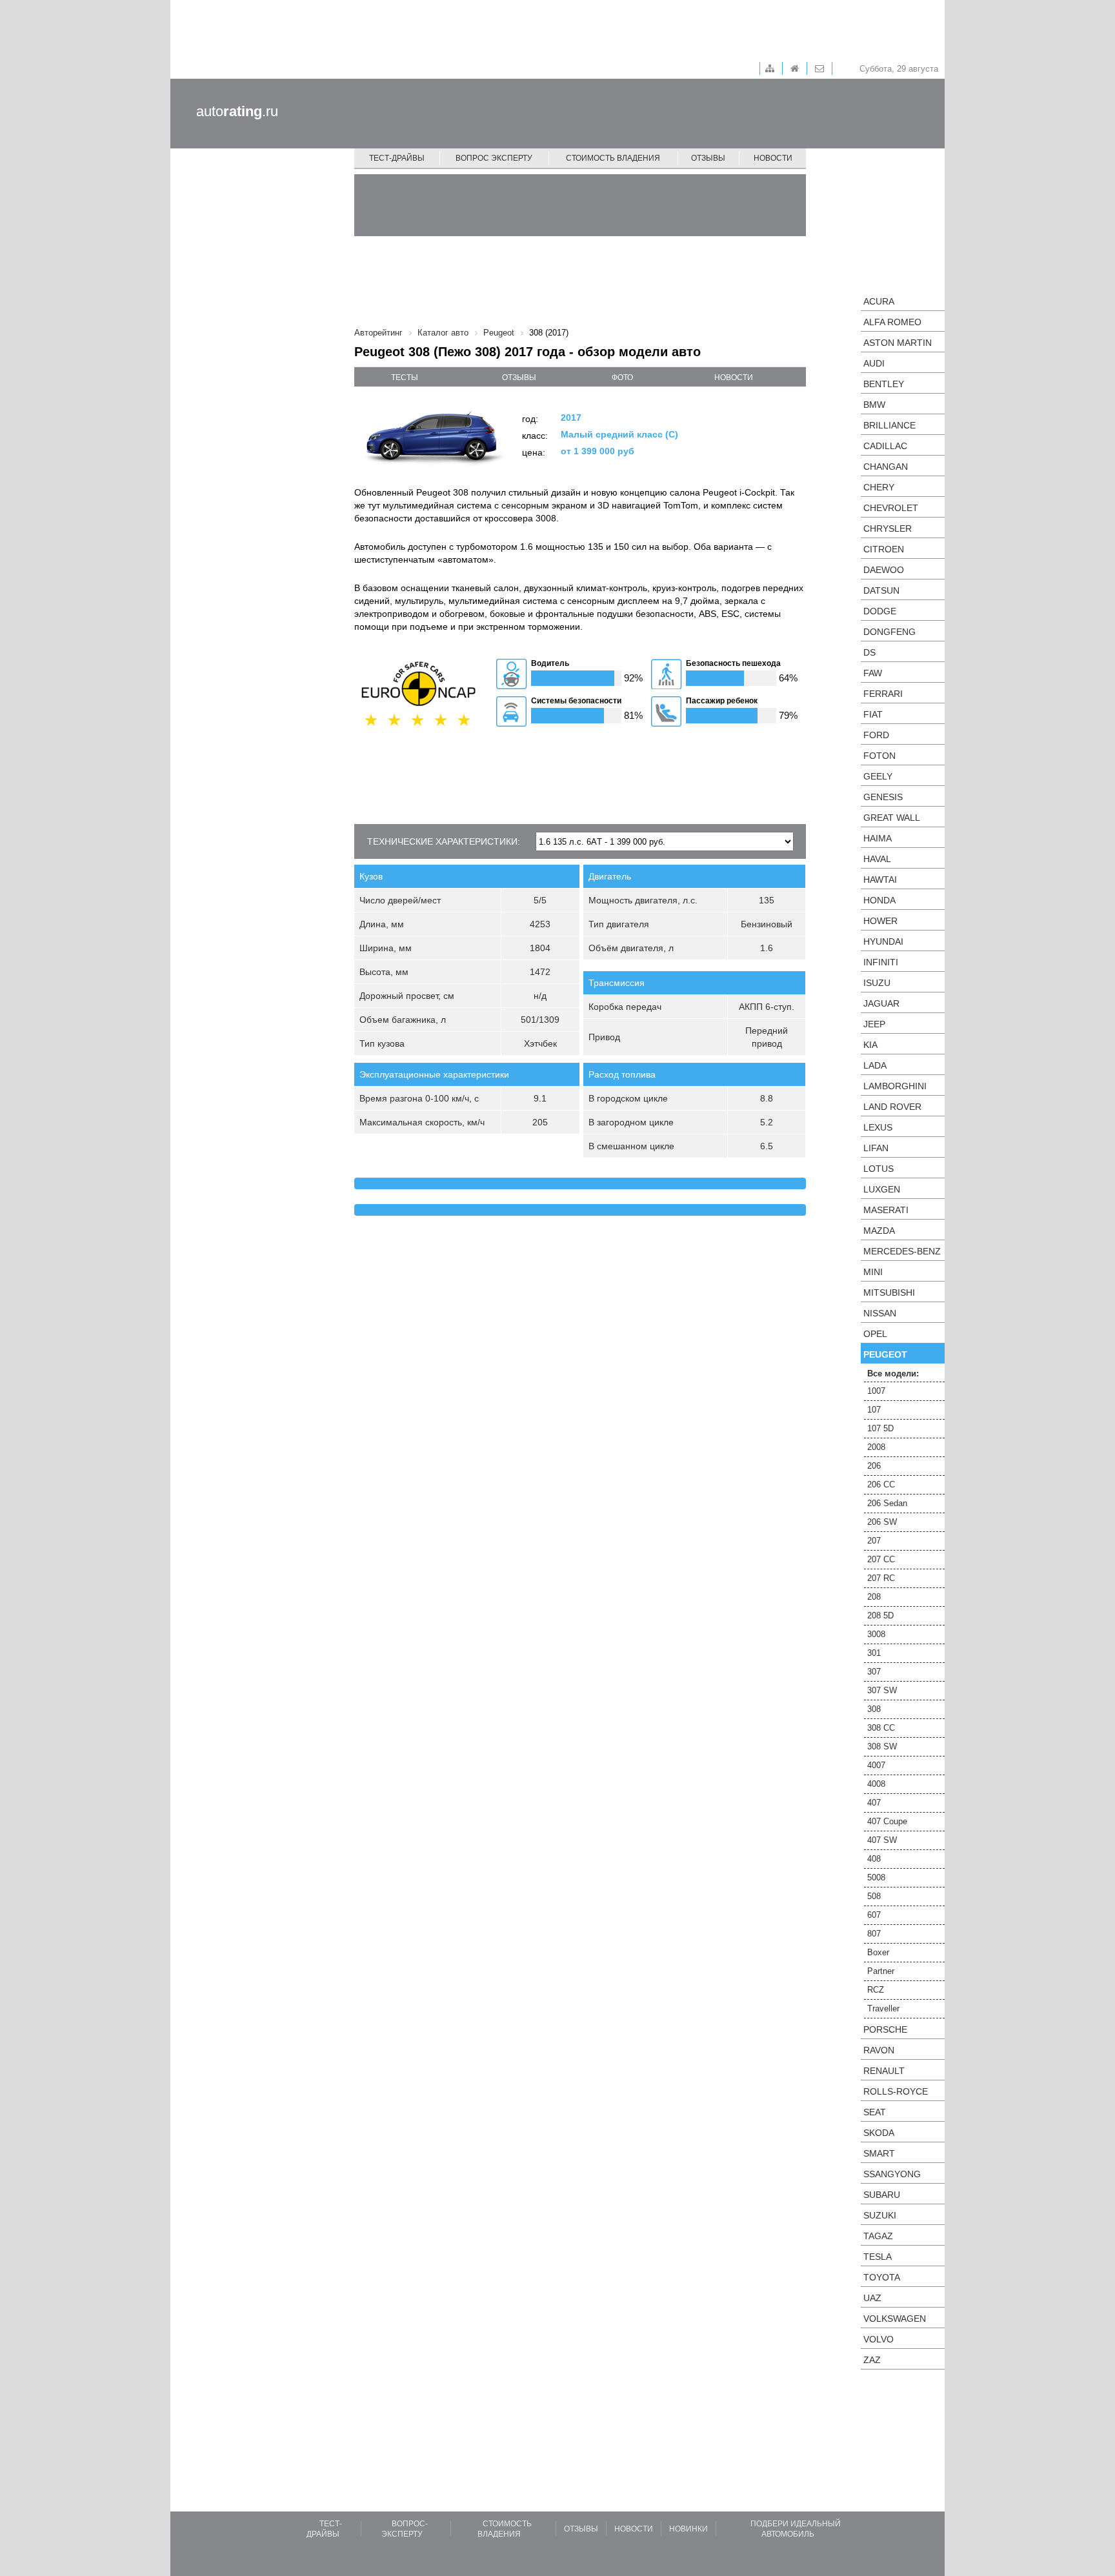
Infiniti (881, 962)
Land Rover (892, 1107)
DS (869, 652)
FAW (873, 673)
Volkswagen (895, 2319)
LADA (875, 1065)
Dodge (880, 611)
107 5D (880, 1428)
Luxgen (882, 1189)
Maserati (886, 1210)
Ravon (879, 2050)
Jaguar (881, 1003)
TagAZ (878, 2236)
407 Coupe (887, 1821)
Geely (878, 776)
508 (874, 1896)
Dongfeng (889, 632)
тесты (405, 377)
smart (879, 2153)
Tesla (878, 2257)
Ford (876, 735)
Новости (773, 158)
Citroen (884, 549)
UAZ (872, 2298)
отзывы (519, 377)
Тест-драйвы (397, 158)
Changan (886, 467)
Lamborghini (895, 1086)
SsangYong (892, 2174)
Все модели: (893, 1374)
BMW (874, 405)
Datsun (881, 590)
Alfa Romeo (892, 322)
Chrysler (888, 528)
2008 (876, 1447)
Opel (875, 1334)
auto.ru (237, 111)
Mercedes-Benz (902, 1251)
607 (874, 1915)
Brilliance (889, 425)
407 (874, 1803)
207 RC (881, 1578)
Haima (878, 838)
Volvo (879, 2339)
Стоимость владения (613, 158)
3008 (876, 1634)
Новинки (688, 2529)
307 (874, 1672)
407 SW (882, 1840)
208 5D (880, 1615)
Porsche (885, 2029)
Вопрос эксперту (494, 158)
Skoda (879, 2133)
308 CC (881, 1728)
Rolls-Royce (896, 2091)
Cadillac (885, 446)
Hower (880, 921)
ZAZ (872, 2360)
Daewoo (884, 570)
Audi (874, 363)
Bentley (884, 384)
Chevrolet (891, 508)
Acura (879, 301)
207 (874, 1541)
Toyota (882, 2277)
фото (622, 377)
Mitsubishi (889, 1293)
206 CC (881, 1484)
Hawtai (880, 880)
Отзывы (708, 158)
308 (874, 1709)
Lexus (878, 1127)
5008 (876, 1877)
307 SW (882, 1690)
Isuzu (877, 983)
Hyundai (883, 941)
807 (874, 1934)
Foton (879, 756)
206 (874, 1466)
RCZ (876, 1990)
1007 (876, 1391)
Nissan (880, 1313)
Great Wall (892, 818)
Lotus (879, 1169)
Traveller (883, 2008)
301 (874, 1653)
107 (874, 1410)
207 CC (881, 1559)
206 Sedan (887, 1503)
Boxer (878, 1952)
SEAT (875, 2112)
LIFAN (876, 1148)
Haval (877, 859)
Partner (881, 1971)
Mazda (879, 1231)
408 (874, 1859)
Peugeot (885, 1354)
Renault (884, 2071)
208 (874, 1597)
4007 (876, 1765)
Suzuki (880, 2215)
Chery (879, 487)
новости (734, 377)
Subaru (882, 2195)
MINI (873, 1272)
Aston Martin (898, 343)
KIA (870, 1045)
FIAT (873, 714)
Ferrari (883, 694)
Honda (879, 900)
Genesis (883, 797)
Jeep (874, 1024)
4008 (876, 1784)
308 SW (882, 1746)
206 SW (882, 1522)
